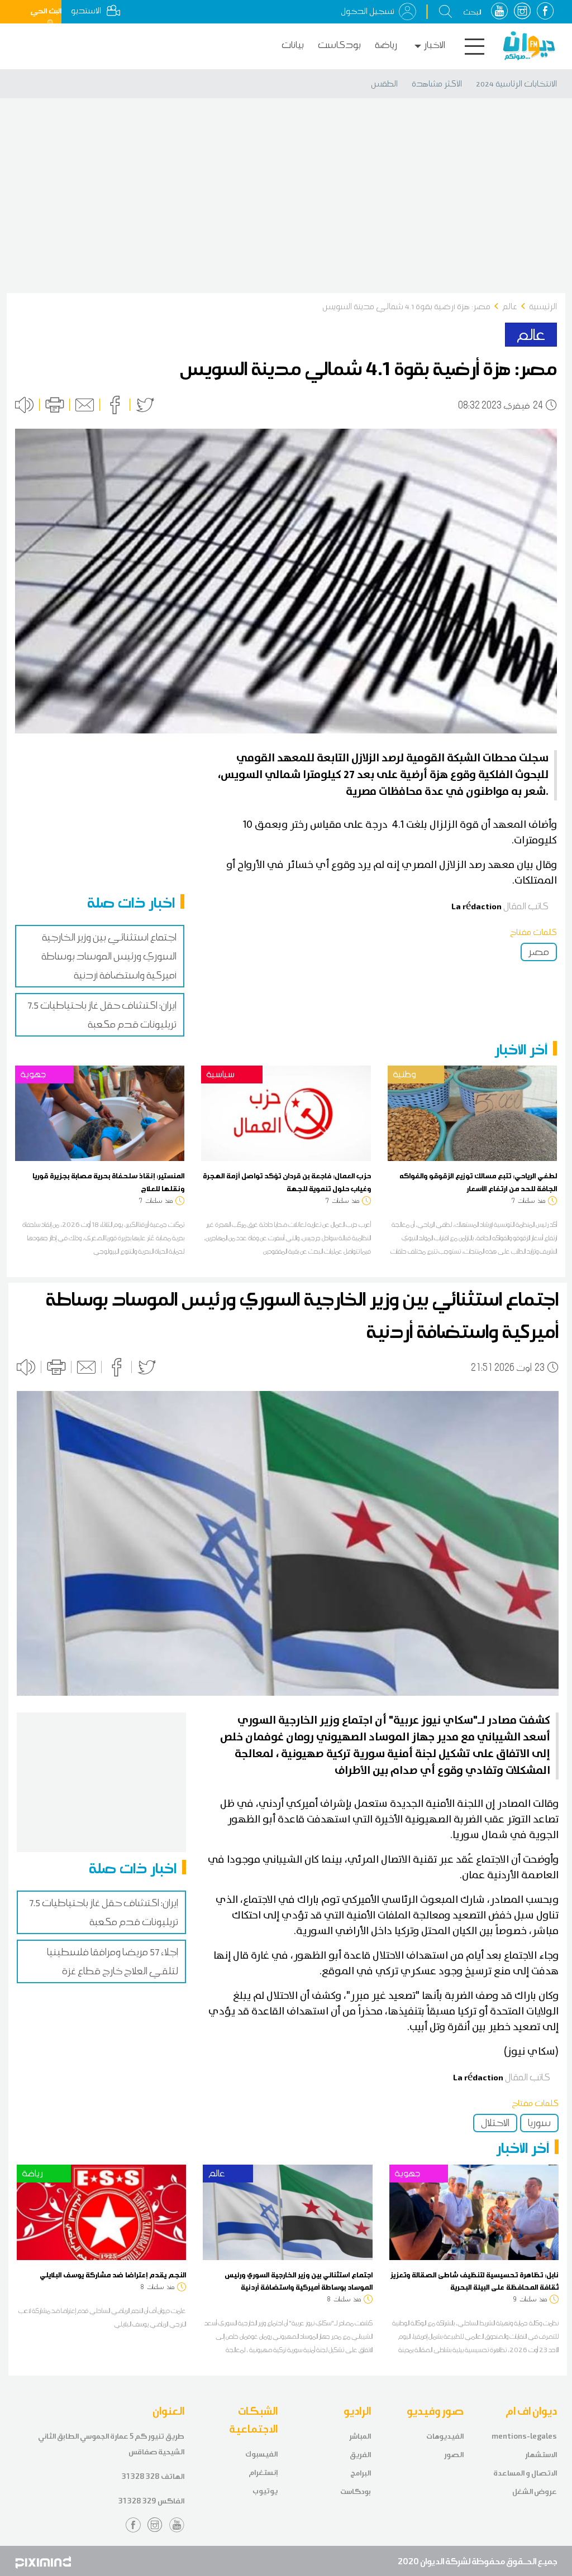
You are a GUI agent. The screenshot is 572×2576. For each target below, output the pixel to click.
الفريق (360, 2455)
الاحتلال (495, 2123)
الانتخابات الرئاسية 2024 (516, 84)
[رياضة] (101, 2212)
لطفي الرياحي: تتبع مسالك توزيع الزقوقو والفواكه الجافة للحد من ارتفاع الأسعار (478, 1182)
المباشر (360, 2436)
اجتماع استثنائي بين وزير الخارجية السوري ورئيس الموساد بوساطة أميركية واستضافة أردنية (109, 956)
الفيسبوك (261, 2454)
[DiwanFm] (529, 46)
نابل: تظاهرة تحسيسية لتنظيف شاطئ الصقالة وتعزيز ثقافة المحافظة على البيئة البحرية (474, 2281)
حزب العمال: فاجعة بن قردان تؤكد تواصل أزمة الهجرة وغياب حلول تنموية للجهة (287, 1182)
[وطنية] (472, 1112)
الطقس (384, 84)
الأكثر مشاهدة (437, 84)
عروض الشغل (535, 2491)
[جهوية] (100, 1112)
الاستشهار (541, 2455)
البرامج (361, 2473)
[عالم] (287, 2212)
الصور (454, 2455)
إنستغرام (263, 2472)
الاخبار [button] (435, 45)
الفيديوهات (445, 2436)
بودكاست (339, 45)
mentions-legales (524, 2436)
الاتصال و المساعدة (525, 2473)
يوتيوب (265, 2491)
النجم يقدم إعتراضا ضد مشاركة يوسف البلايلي (113, 2275)
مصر (539, 952)
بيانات (293, 45)
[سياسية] (286, 1112)
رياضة (386, 45)
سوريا (539, 2123)
